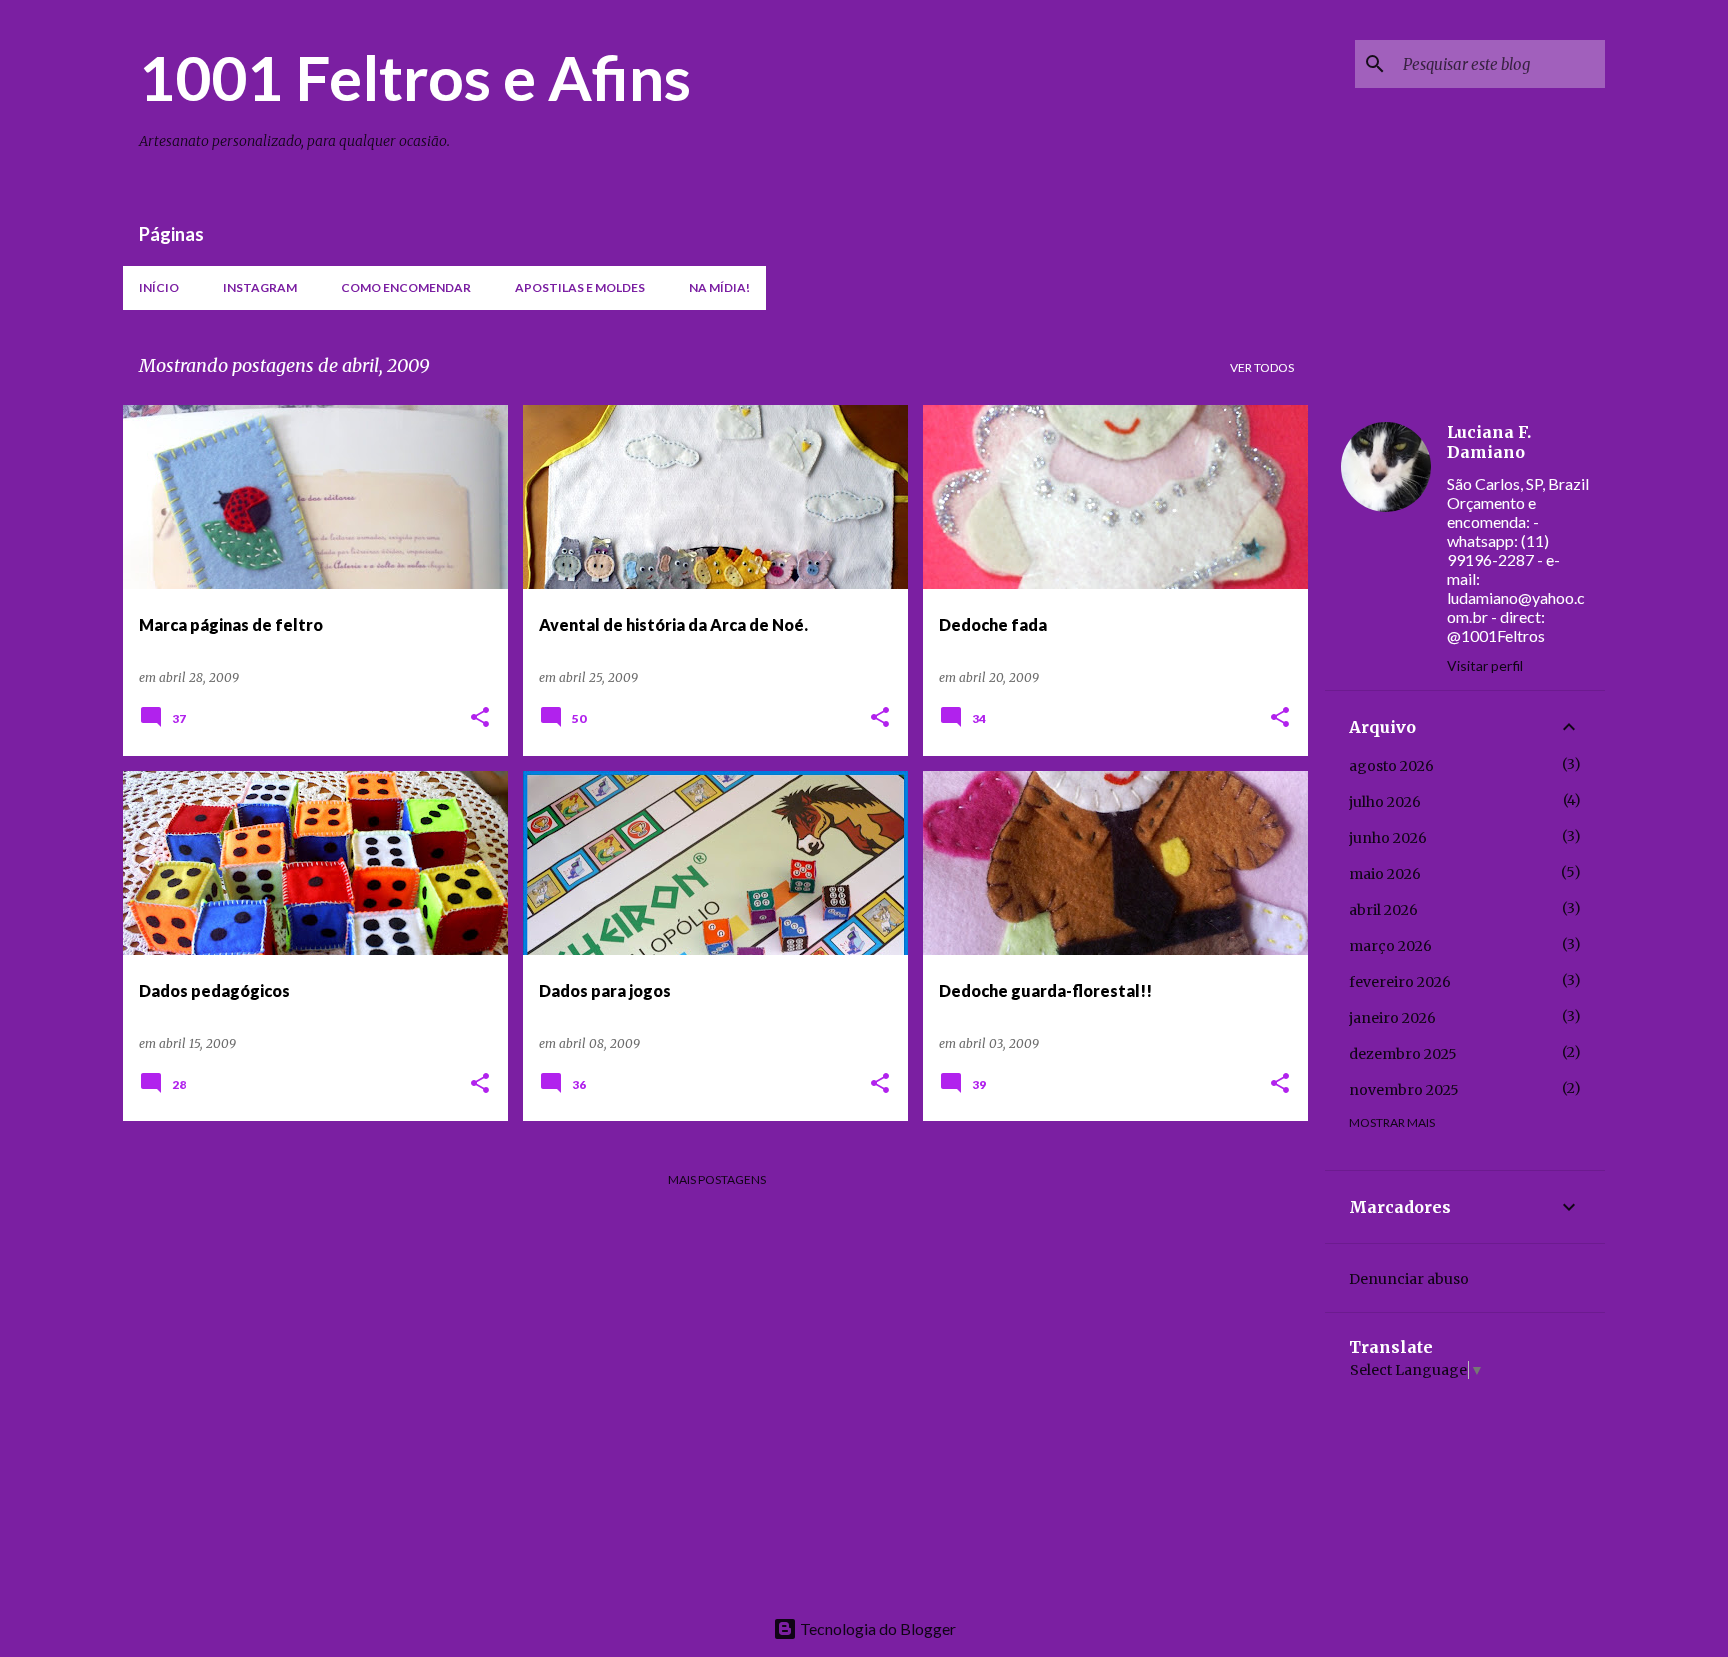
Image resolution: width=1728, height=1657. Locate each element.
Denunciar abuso (1409, 1279)
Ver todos (1262, 367)
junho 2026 (1388, 838)
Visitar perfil (1485, 665)
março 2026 (1390, 946)
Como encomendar (406, 287)
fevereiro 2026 (1400, 982)
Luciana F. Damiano (1489, 442)
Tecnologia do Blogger (876, 1628)
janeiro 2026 (1392, 1018)
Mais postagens (717, 1179)
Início (159, 287)
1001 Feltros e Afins (415, 77)
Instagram (260, 287)
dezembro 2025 (1403, 1054)
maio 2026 (1385, 874)
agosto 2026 (1391, 766)
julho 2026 (1385, 802)
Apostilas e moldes (580, 287)
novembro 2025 (1404, 1090)
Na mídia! (719, 287)
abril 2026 (1383, 910)
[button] (480, 718)
